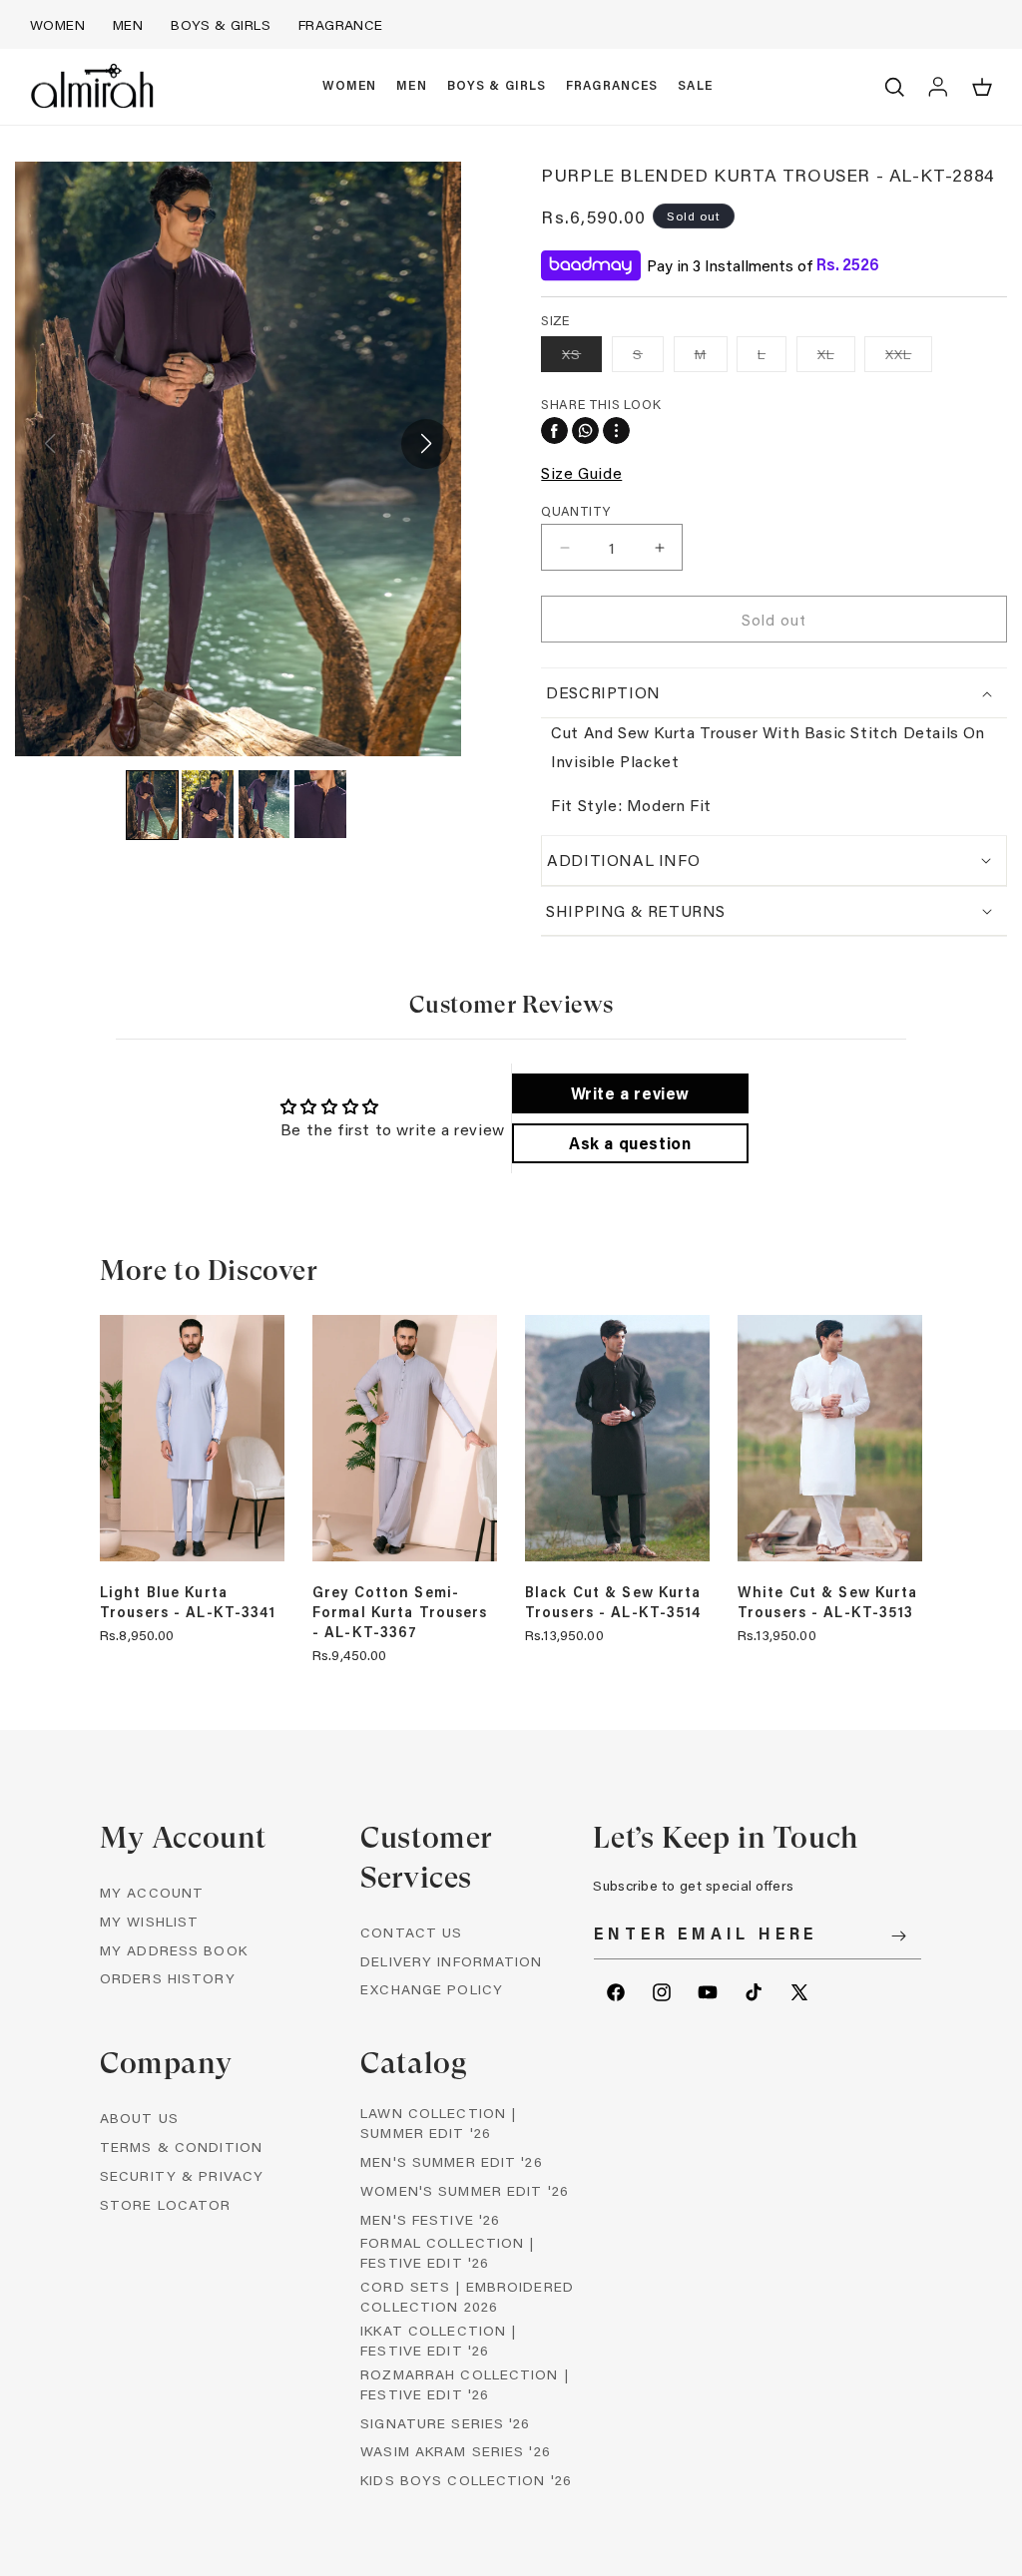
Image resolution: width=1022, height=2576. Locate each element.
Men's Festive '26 (430, 2219)
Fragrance (341, 24)
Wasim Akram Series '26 (456, 2451)
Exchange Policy (432, 1989)
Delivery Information (451, 1961)
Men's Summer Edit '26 (452, 2161)
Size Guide (581, 472)
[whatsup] (585, 430)
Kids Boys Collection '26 (466, 2480)
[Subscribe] (899, 1936)
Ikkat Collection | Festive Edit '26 (438, 2340)
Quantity (575, 510)
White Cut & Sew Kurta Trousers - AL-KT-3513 (828, 1602)
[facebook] (554, 430)
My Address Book (174, 1950)
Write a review (630, 1093)
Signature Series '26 (445, 2423)
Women (57, 24)
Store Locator (166, 2204)
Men (128, 24)
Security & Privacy (182, 2175)
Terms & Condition (181, 2147)
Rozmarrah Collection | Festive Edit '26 (465, 2384)
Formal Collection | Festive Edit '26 (447, 2252)
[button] (350, 87)
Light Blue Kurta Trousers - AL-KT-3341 (188, 1602)
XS (582, 358)
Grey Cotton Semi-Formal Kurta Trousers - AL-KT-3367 (400, 1612)
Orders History (168, 1978)
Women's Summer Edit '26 (465, 2190)
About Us (139, 2118)
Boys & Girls (221, 24)
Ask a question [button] (630, 1143)
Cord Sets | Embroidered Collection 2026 (467, 2296)
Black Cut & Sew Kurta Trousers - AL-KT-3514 (613, 1602)
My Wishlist (149, 1921)
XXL (909, 358)
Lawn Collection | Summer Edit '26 (438, 2123)
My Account (152, 1892)
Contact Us (411, 1932)
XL (836, 358)
